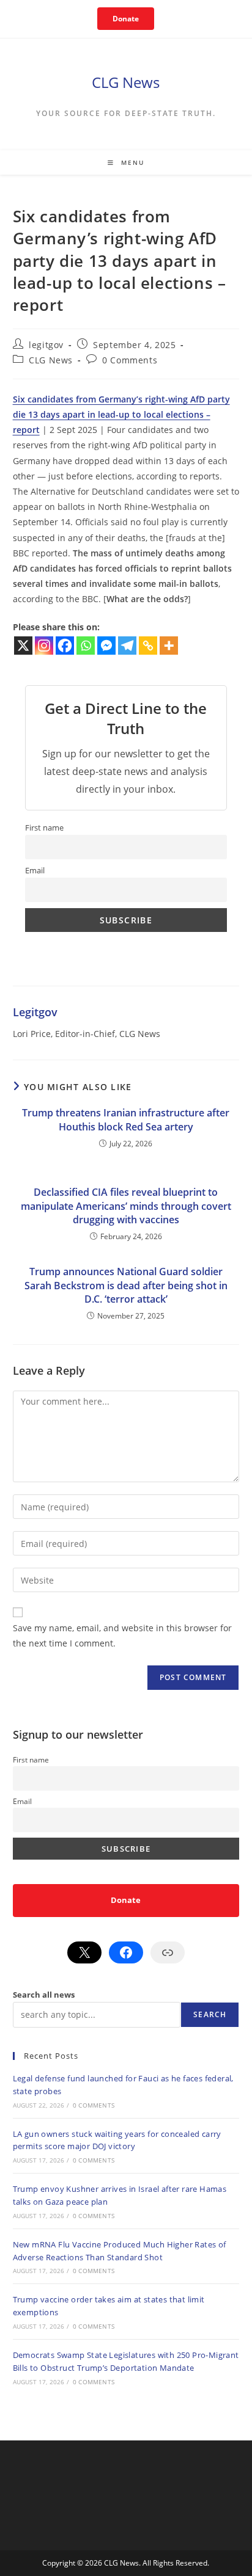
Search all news (44, 1995)
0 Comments (130, 360)
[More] (169, 646)
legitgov (46, 345)
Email (35, 871)
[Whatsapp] (86, 646)
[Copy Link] (148, 646)
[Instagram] (44, 646)
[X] (23, 646)
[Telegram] (127, 646)
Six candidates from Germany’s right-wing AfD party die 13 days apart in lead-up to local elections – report (121, 414)
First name (44, 828)
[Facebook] (65, 646)
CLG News (126, 82)
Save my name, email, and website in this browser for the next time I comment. (122, 1635)
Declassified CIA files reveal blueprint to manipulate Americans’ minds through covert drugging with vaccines (126, 1206)
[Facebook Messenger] (106, 646)
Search (210, 2014)
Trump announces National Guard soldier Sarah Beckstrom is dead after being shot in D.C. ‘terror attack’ (126, 1285)
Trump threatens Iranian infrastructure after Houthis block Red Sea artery (126, 1119)
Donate (126, 19)
